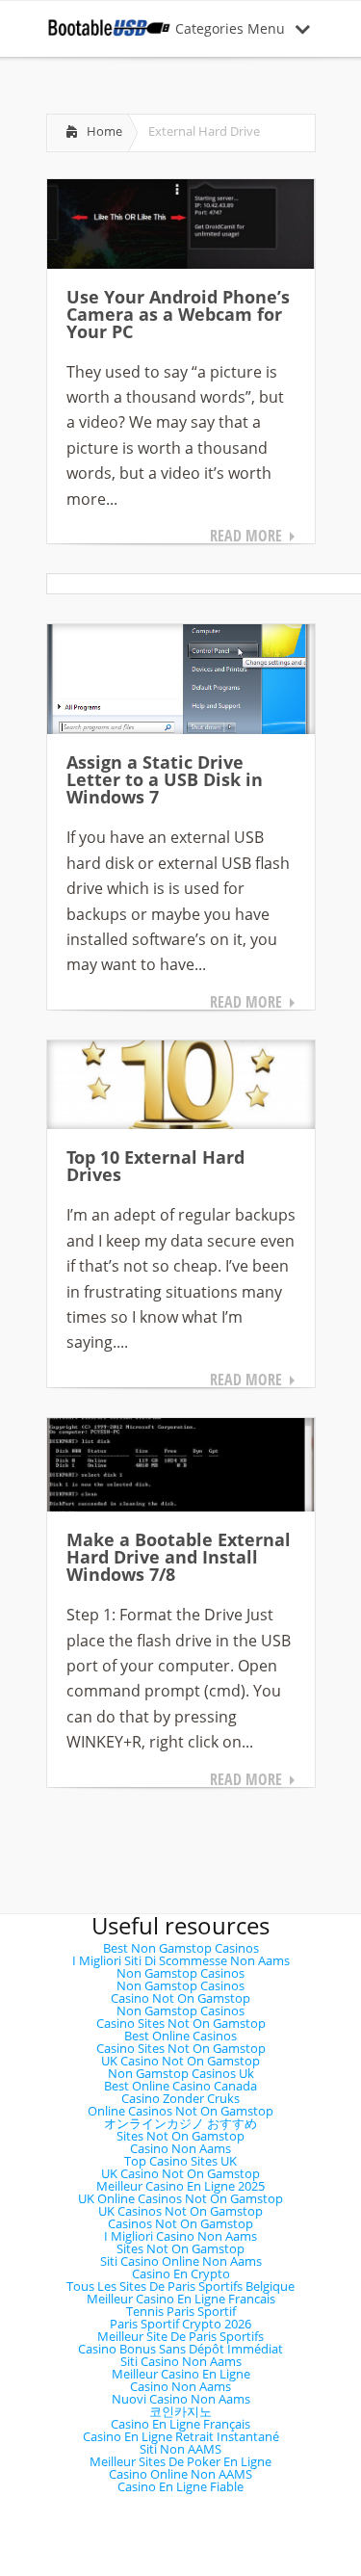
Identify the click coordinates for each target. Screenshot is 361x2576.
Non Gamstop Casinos (180, 1973)
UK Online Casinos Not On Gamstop (180, 2198)
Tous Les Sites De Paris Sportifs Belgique (180, 2286)
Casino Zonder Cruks (180, 2098)
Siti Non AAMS (180, 2449)
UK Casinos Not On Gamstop (180, 2211)
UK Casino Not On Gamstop (180, 2061)
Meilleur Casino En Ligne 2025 (180, 2186)
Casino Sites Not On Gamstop (181, 2023)
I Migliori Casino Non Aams (180, 2236)
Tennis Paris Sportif (181, 2311)
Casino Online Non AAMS (180, 2474)
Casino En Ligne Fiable (180, 2486)
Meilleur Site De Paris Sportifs (180, 2336)
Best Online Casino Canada (180, 2086)
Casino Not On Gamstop (180, 1998)
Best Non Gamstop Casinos (181, 1948)
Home (104, 131)
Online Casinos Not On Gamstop (180, 2111)
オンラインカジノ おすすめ (180, 2123)
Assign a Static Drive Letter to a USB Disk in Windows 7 (165, 779)
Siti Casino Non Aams (181, 2361)
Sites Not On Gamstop (180, 2136)
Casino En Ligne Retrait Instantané (181, 2436)
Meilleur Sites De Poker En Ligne (180, 2461)
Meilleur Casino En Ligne (181, 2374)
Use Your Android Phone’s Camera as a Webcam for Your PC (178, 314)
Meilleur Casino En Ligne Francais (181, 2299)
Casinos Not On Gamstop (180, 2223)
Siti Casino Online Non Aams (181, 2261)
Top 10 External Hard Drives (155, 1166)
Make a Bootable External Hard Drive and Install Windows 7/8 (179, 1557)
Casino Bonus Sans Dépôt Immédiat (180, 2349)
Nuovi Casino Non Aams (181, 2399)
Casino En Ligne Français (180, 2424)
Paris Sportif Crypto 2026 (180, 2324)
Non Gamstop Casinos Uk (181, 2073)
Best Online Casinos (180, 2036)
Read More (246, 536)
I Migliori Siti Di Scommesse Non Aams (181, 1960)
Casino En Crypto (181, 2274)
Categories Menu (230, 28)
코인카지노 (180, 2411)
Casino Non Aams (180, 2148)
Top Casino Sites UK (180, 2161)
